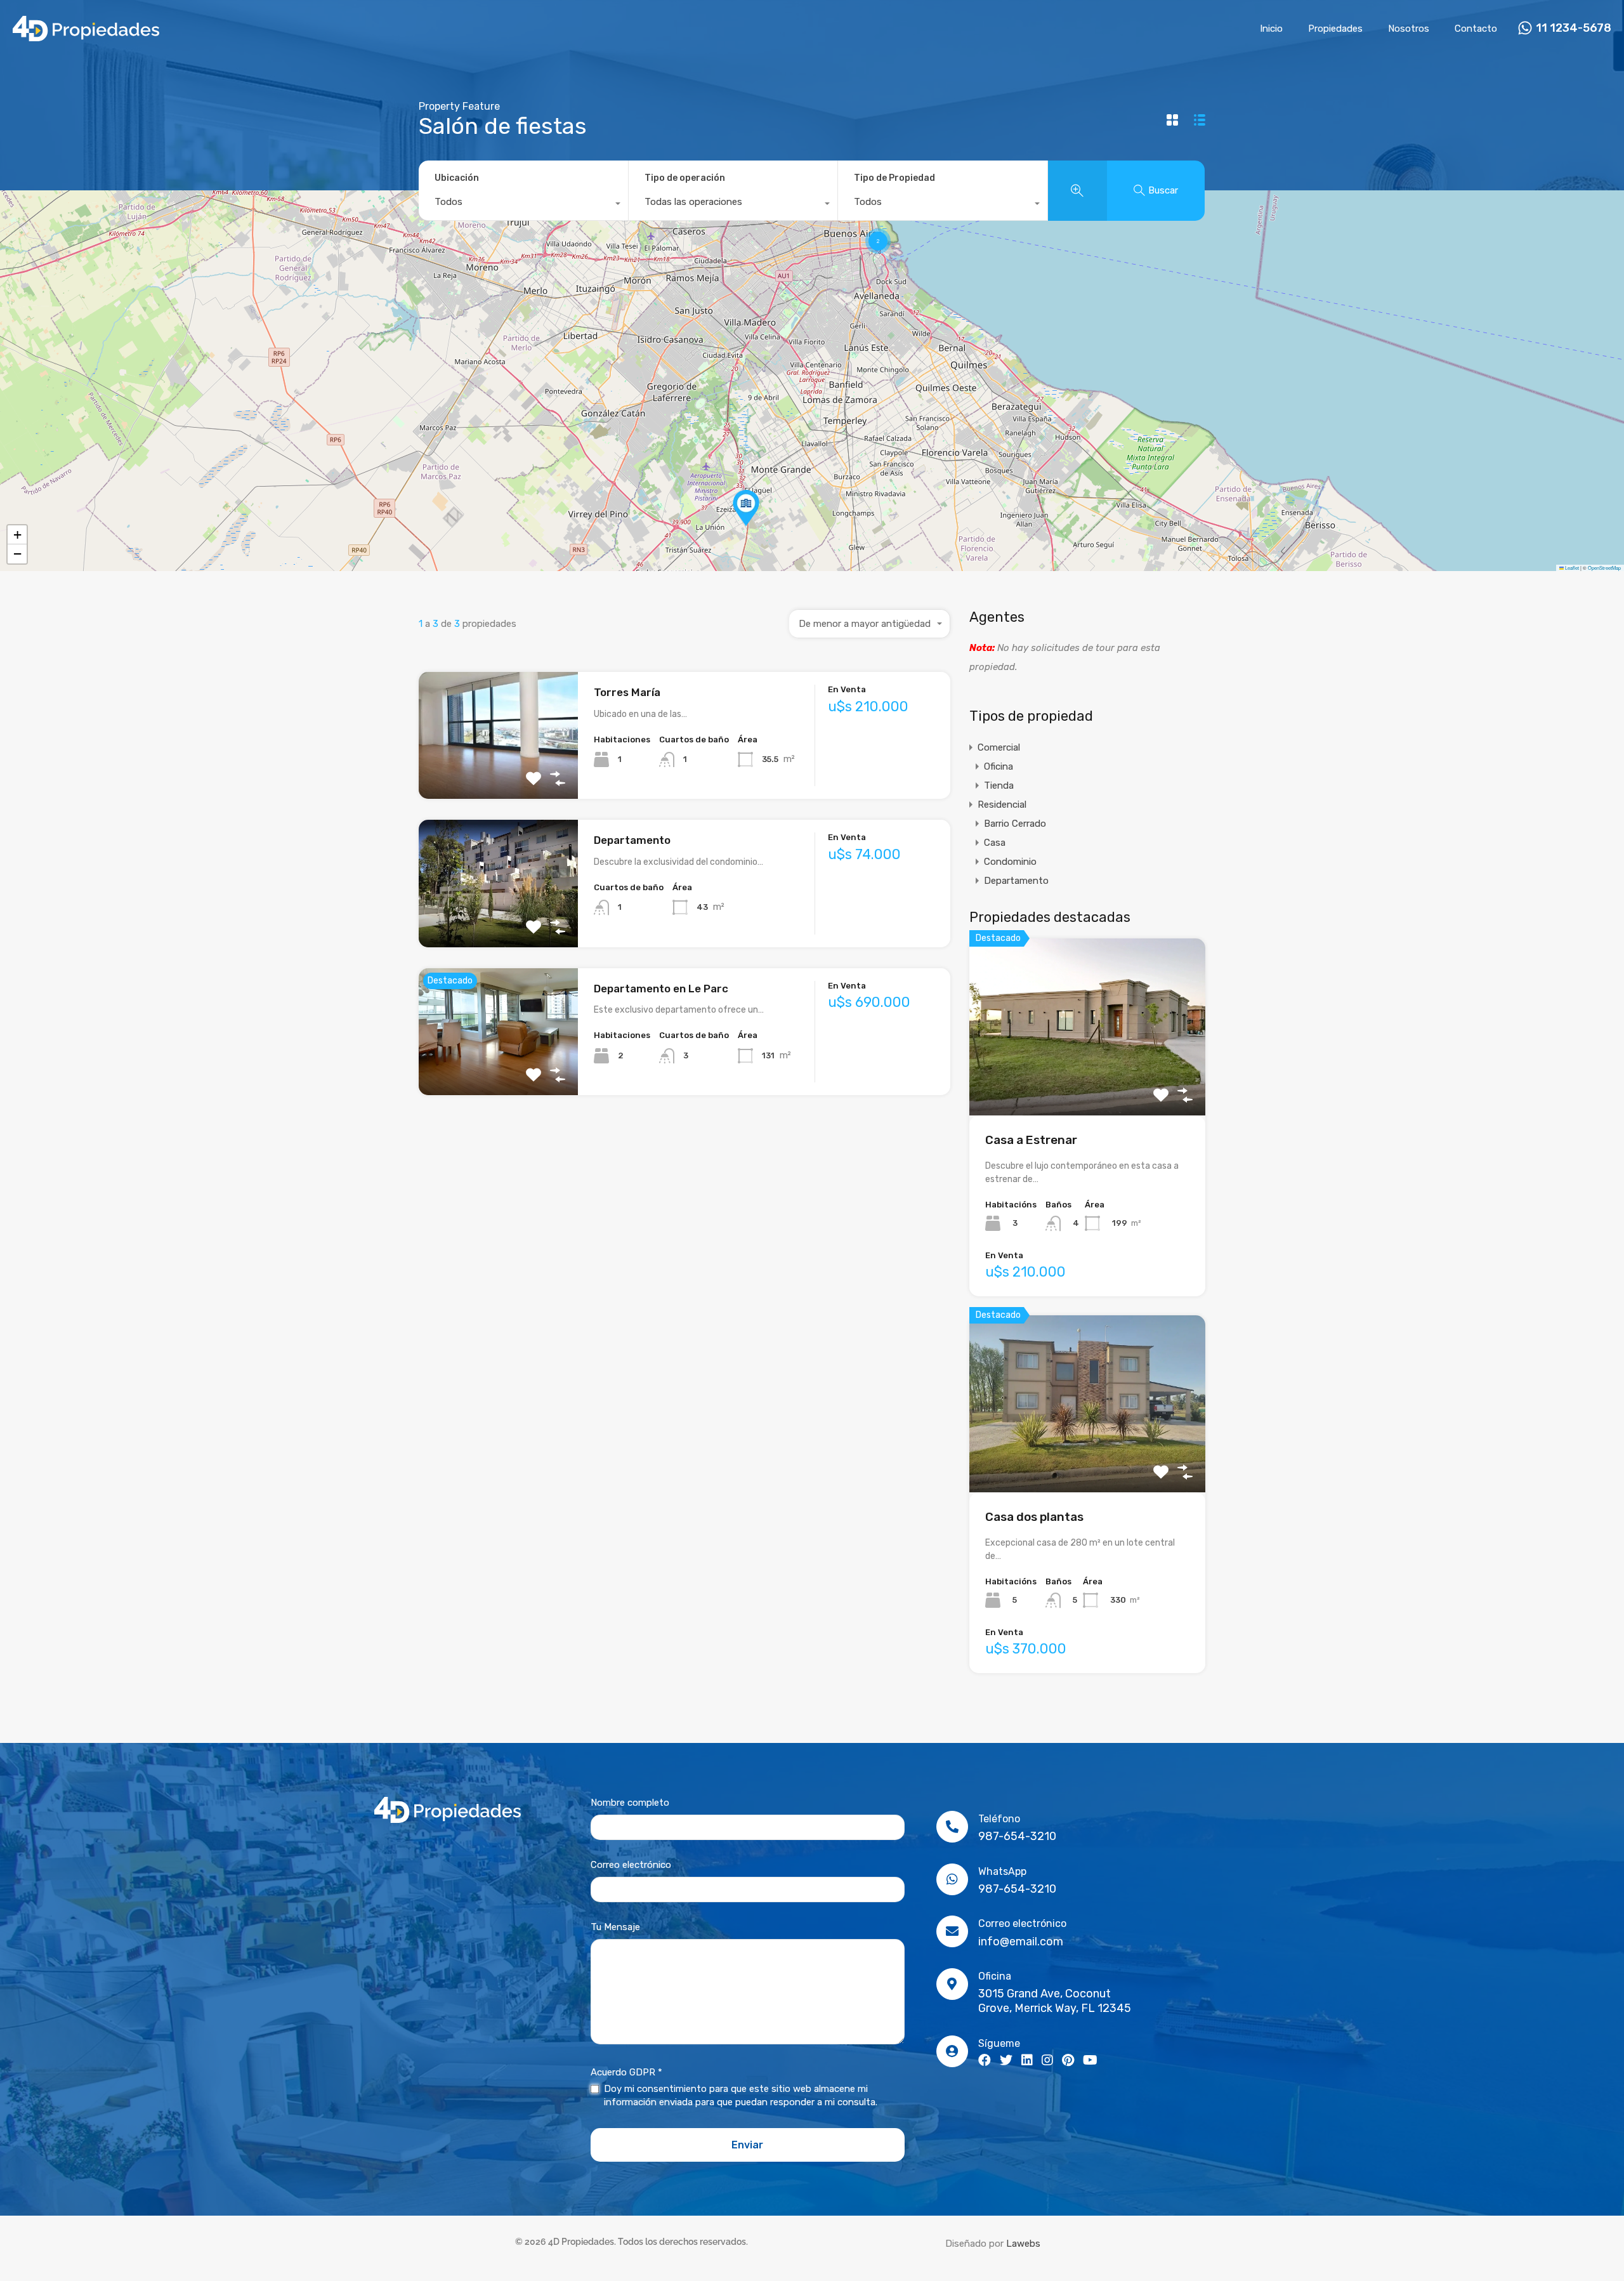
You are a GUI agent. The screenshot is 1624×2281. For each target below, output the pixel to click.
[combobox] (523, 205)
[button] (746, 508)
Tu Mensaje (615, 1927)
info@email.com (1021, 1942)
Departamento (632, 840)
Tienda (999, 786)
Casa (995, 843)
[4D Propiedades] (86, 36)
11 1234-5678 (1574, 28)
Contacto (1476, 29)
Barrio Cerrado (1015, 824)
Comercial (999, 747)
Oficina (999, 766)
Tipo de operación (685, 178)
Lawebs (1023, 2244)
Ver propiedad (498, 774)
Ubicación (457, 178)
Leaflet (1571, 568)
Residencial (1002, 805)
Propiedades (1335, 29)
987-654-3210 (1017, 1836)
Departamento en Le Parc (661, 989)
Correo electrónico (631, 1865)
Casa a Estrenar (1031, 1140)
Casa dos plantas (1034, 1517)
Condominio (1010, 862)
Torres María (627, 692)
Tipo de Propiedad (894, 178)
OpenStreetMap (1604, 568)
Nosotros (1409, 29)
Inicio (1271, 29)
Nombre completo (630, 1803)
